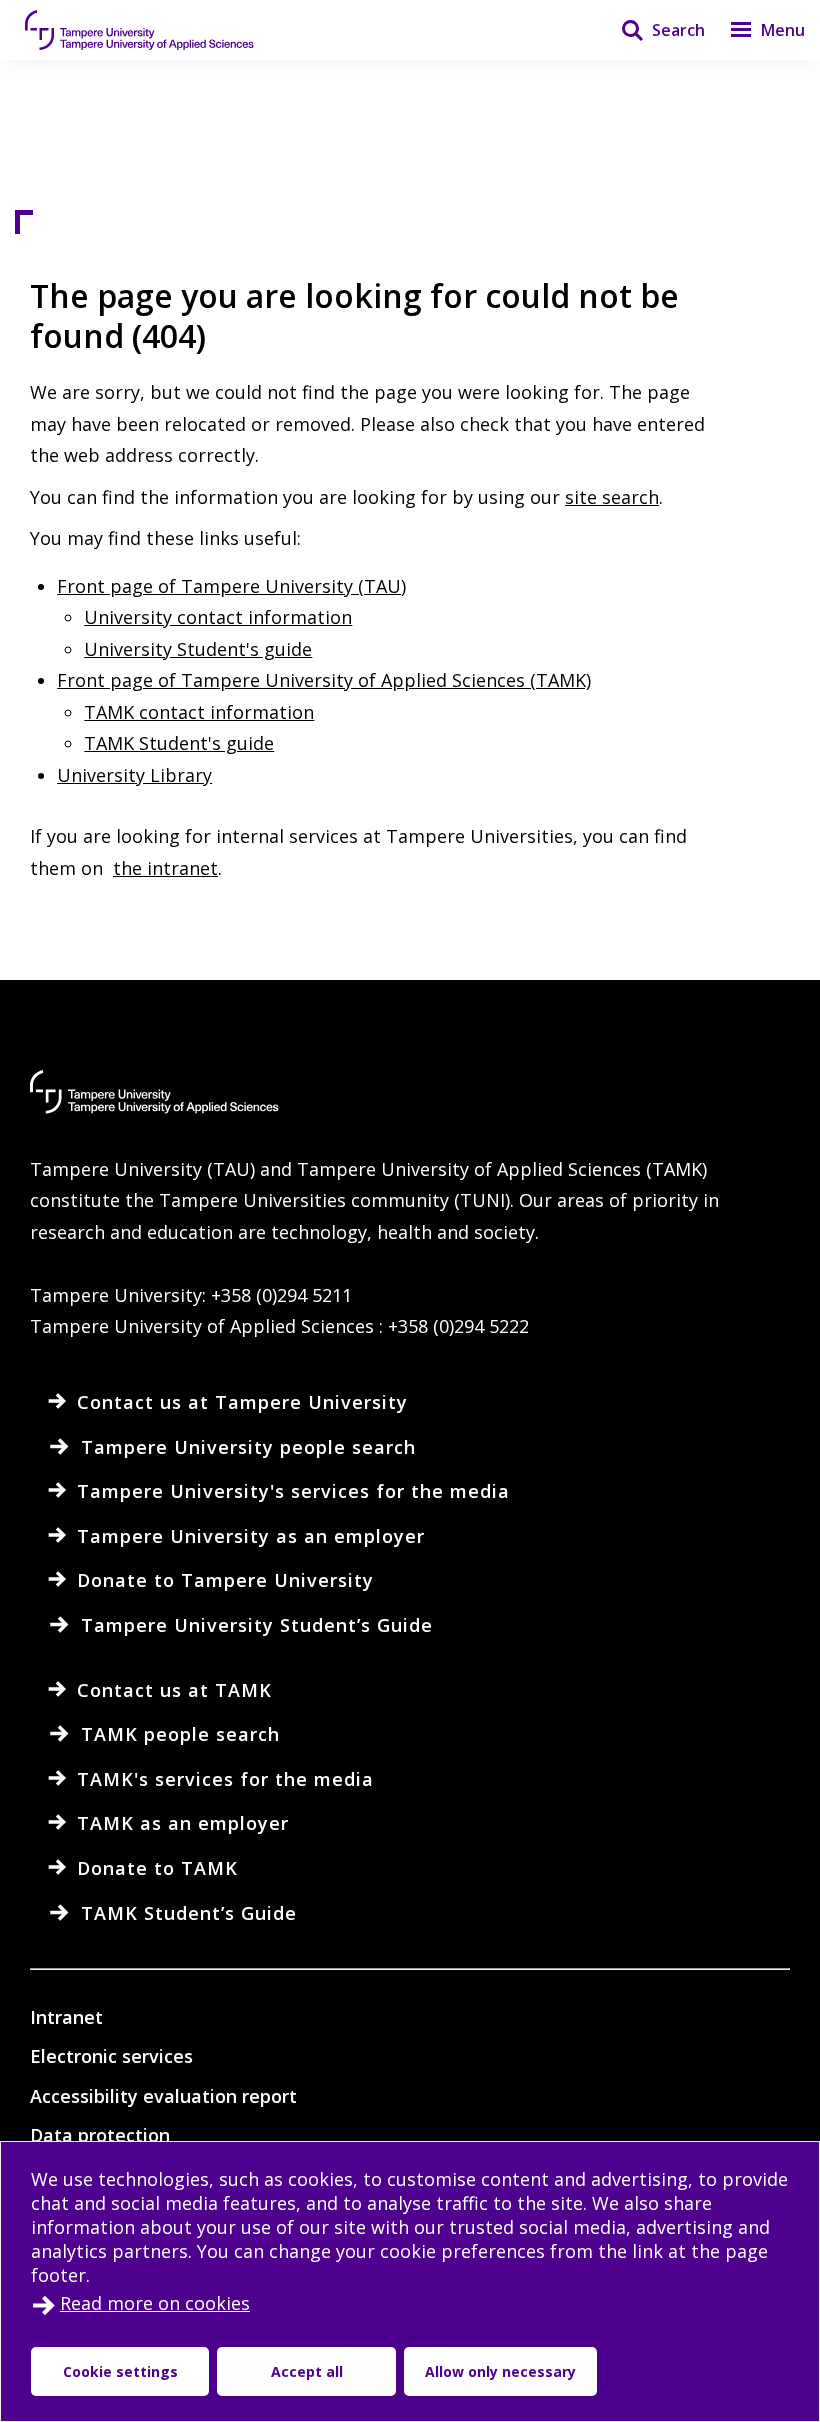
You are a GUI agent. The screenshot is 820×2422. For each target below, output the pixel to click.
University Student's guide (198, 649)
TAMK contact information (199, 712)
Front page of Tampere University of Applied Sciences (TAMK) (324, 680)
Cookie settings (120, 2371)
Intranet (66, 2017)
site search (612, 497)
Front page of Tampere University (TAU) (231, 586)
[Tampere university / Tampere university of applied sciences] (140, 30)
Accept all (307, 2371)
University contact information (218, 617)
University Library (134, 775)
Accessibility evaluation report (163, 2096)
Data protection (100, 2135)
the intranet (165, 868)
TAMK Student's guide (179, 743)
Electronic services (111, 2056)
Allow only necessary (500, 2371)
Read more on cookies (155, 2303)
